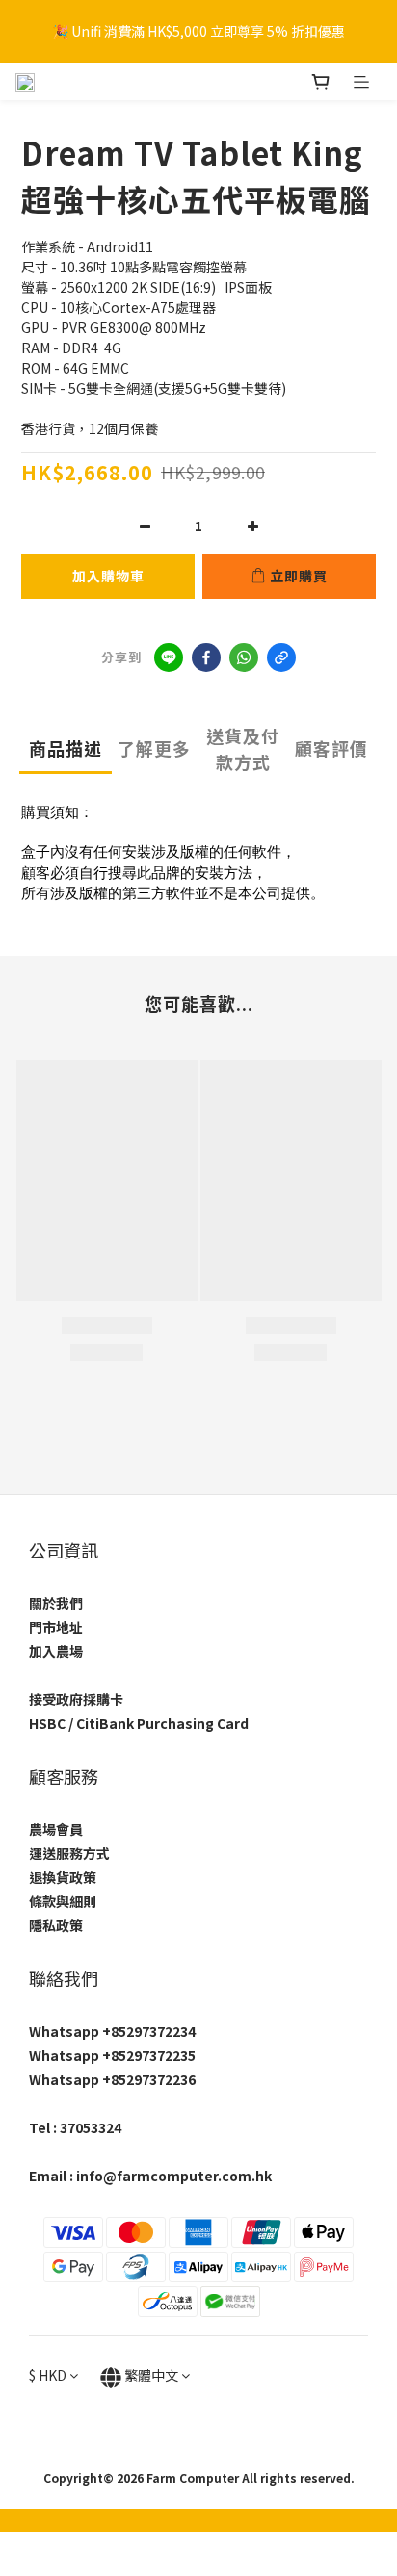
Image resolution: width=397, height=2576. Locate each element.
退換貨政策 (63, 1877)
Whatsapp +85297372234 (112, 2031)
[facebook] (206, 657)
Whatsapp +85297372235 (112, 2055)
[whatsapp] (244, 657)
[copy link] (281, 657)
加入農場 (56, 1651)
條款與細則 (63, 1901)
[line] (169, 657)
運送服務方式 (69, 1853)
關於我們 (56, 1603)
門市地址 (56, 1627)
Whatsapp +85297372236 (112, 2079)
